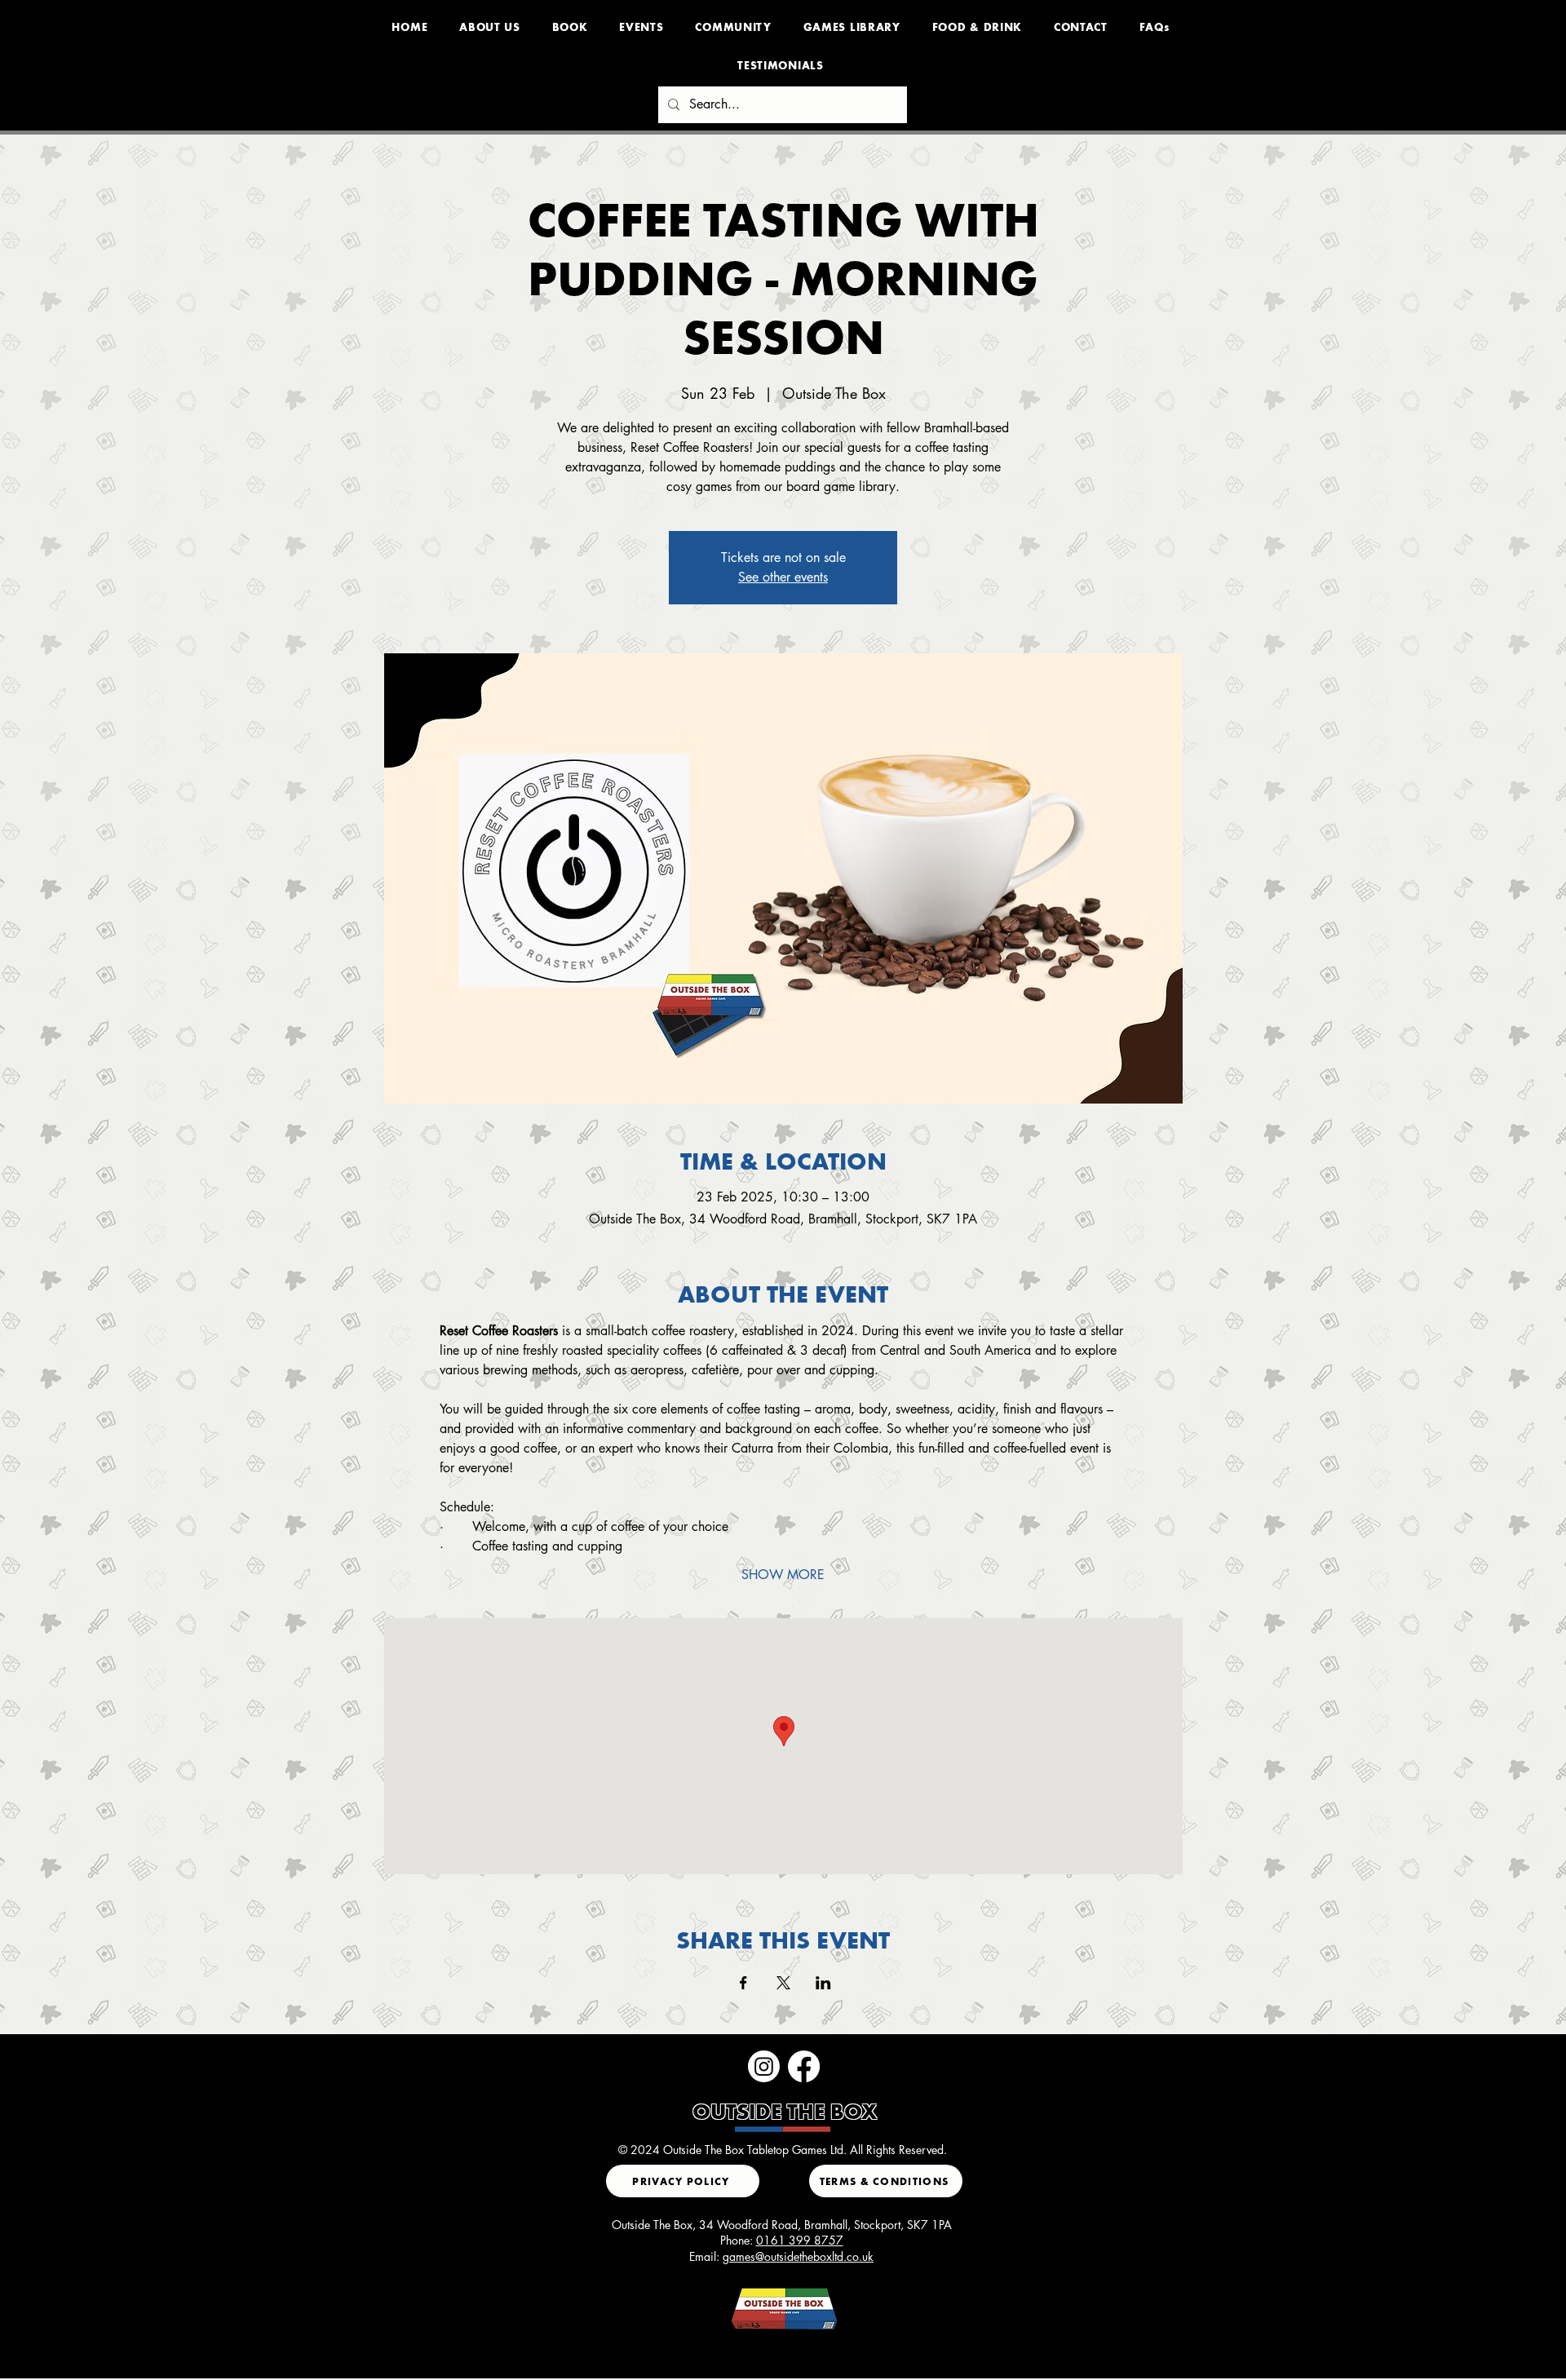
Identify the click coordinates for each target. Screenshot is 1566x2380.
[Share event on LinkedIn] (823, 1983)
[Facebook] (804, 2066)
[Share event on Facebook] (743, 1983)
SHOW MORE (783, 1575)
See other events (783, 577)
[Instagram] (764, 2066)
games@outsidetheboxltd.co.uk (798, 2256)
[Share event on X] (783, 1983)
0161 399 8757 (800, 2240)
